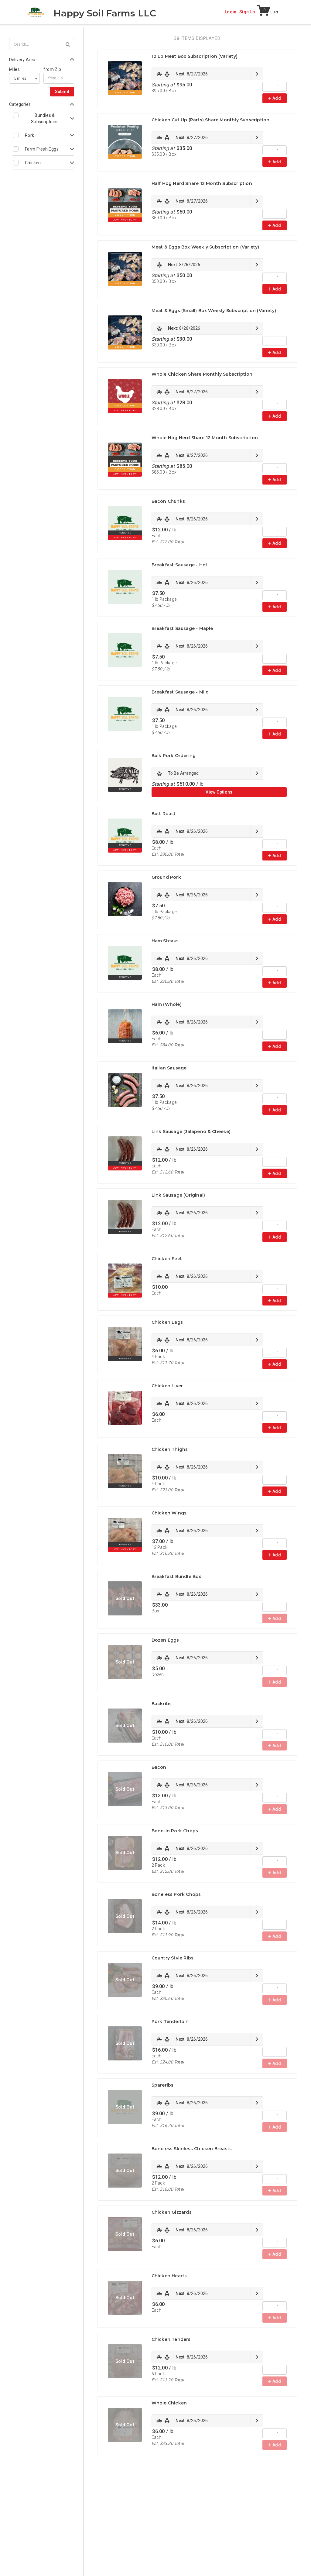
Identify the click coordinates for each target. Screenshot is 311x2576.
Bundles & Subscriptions (45, 118)
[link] (207, 74)
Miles (14, 69)
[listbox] (24, 78)
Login (231, 12)
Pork (30, 135)
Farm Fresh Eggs (42, 149)
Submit (62, 92)
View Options (219, 792)
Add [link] (277, 98)
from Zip (52, 69)
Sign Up (247, 12)
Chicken (33, 163)
